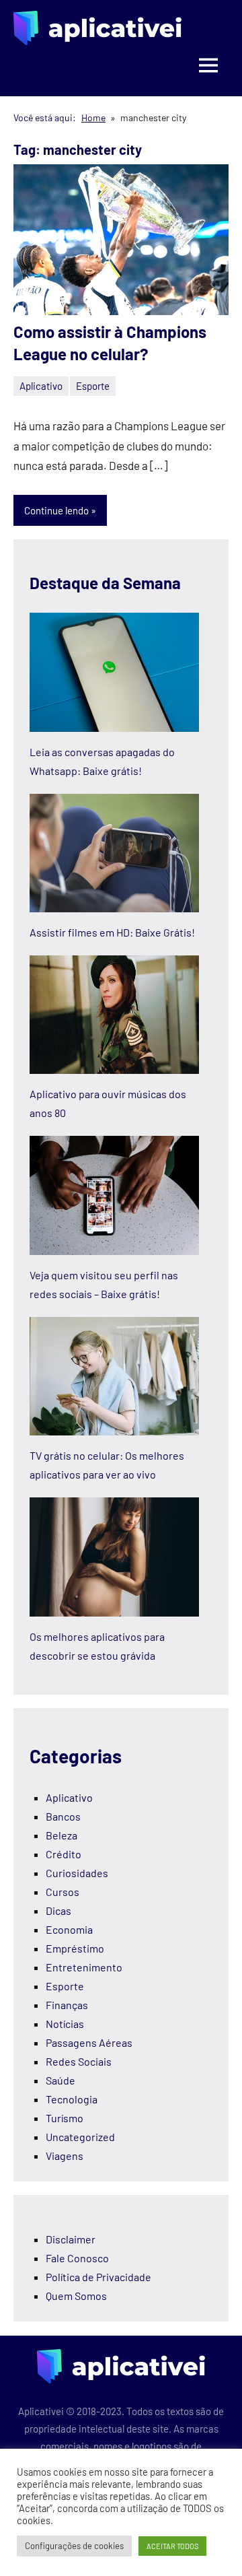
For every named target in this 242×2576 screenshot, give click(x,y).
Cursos (63, 1892)
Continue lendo (56, 510)
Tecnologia (72, 2099)
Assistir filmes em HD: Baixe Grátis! (112, 932)
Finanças (67, 2005)
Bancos (63, 1816)
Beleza (62, 1835)
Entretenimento (84, 1967)
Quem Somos (76, 2296)
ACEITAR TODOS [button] (172, 2546)
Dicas (58, 1910)
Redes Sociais (79, 2061)
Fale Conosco (77, 2258)
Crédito (64, 1854)
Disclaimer (71, 2239)
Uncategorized (80, 2137)
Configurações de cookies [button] (74, 2546)
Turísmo (65, 2118)
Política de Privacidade (98, 2277)
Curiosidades (77, 1873)
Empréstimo (75, 1948)
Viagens (65, 2156)
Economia (69, 1929)
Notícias (65, 2024)
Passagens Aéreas (89, 2042)
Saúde (61, 2080)
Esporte (93, 386)
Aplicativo (41, 386)
